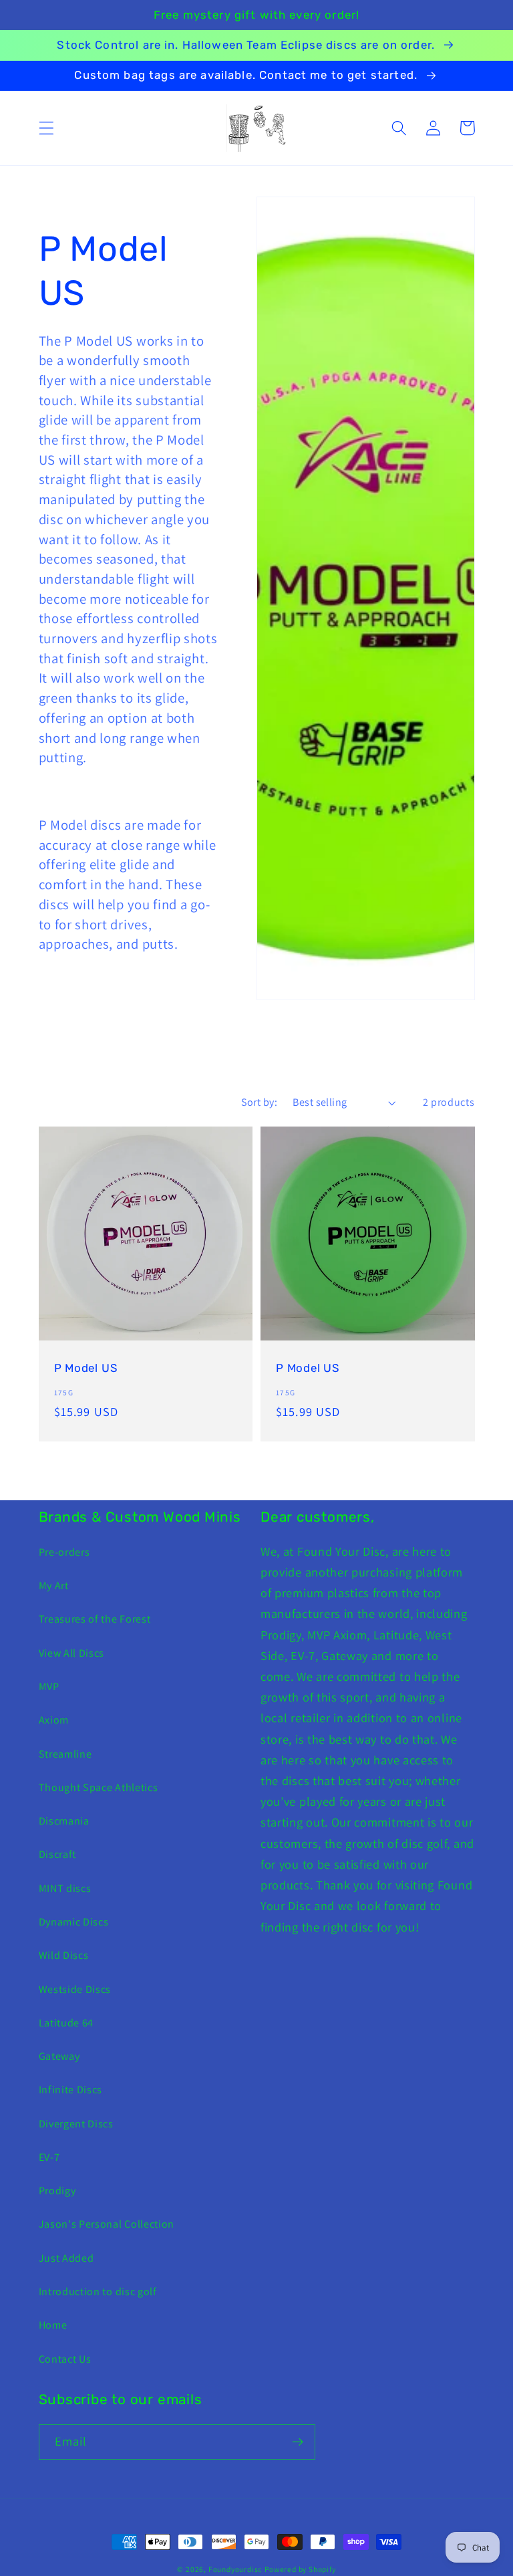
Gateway (59, 2056)
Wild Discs (64, 1955)
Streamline (65, 1754)
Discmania (64, 1821)
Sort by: (260, 1102)
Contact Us (65, 2359)
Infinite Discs (71, 2090)
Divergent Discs (76, 2124)
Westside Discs (75, 1989)
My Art (54, 1586)
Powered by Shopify (300, 2569)
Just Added (66, 2258)
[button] (46, 128)
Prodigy (57, 2191)
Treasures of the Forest (95, 1619)
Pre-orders (64, 1552)
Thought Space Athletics (99, 1787)
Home (53, 2325)
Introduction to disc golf (98, 2292)
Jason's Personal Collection (107, 2224)
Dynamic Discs (74, 1922)
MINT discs (65, 1888)
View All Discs (72, 1653)
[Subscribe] (298, 2442)
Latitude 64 (66, 2023)
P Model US (86, 1368)
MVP (49, 1686)
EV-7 (49, 2157)
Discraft (58, 1854)
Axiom (54, 1720)
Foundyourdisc (235, 2569)
